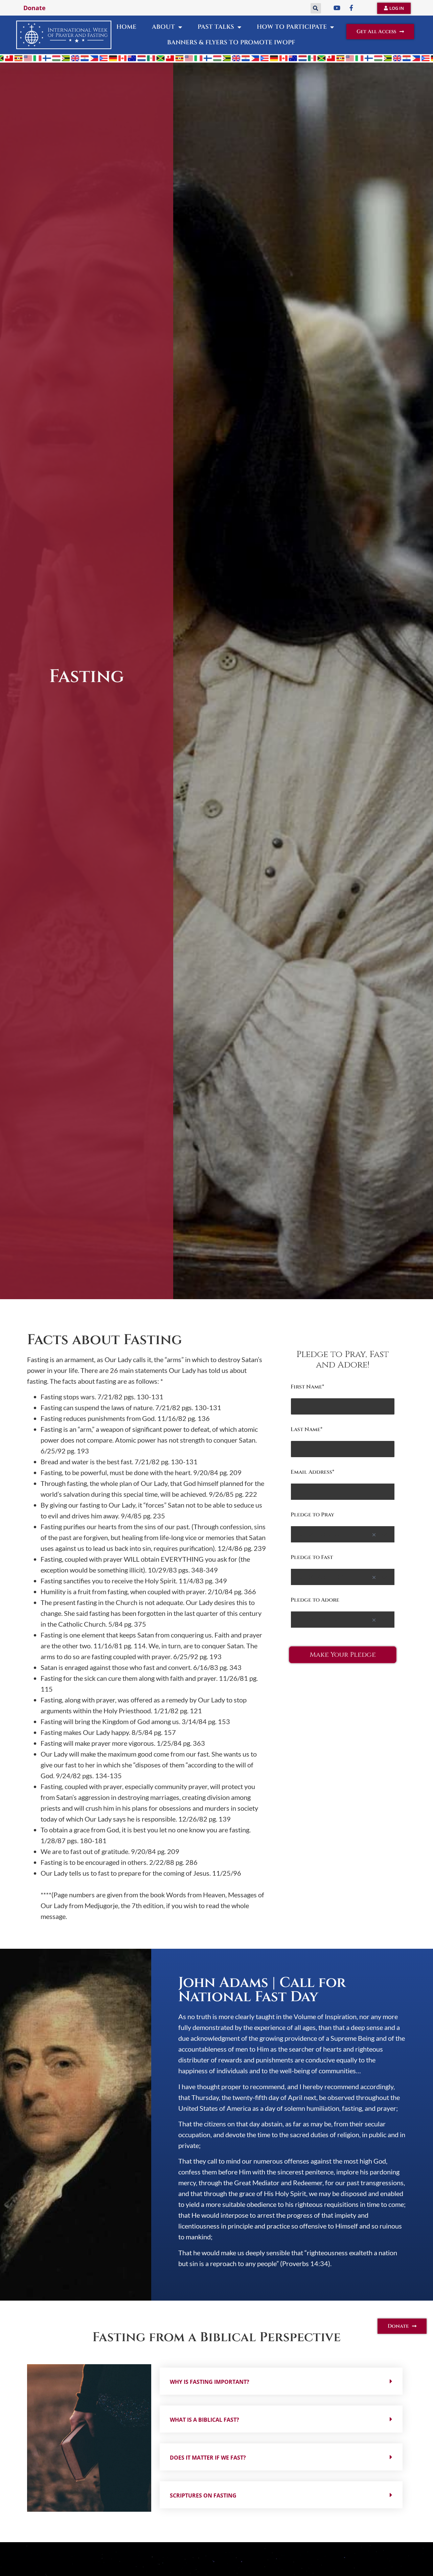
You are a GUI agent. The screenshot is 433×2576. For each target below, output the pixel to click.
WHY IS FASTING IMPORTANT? (210, 2382)
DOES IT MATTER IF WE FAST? (208, 2458)
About (163, 27)
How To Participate (292, 27)
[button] (316, 8)
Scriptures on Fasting (203, 2495)
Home (126, 27)
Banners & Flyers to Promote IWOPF (231, 42)
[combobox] (343, 1534)
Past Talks (216, 27)
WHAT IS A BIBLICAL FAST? (204, 2420)
